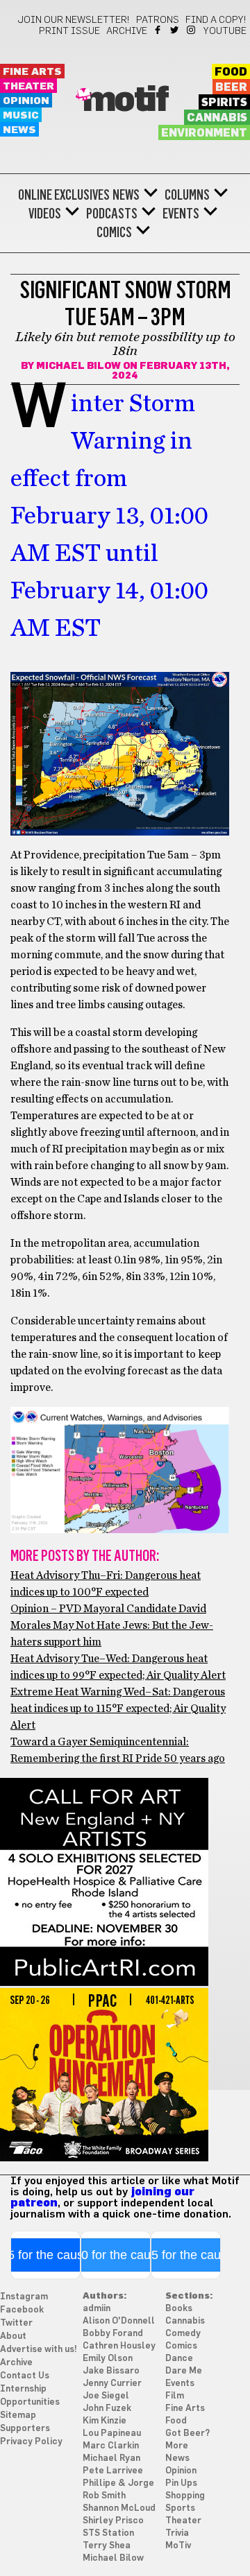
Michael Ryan (111, 2458)
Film (175, 2396)
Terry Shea (107, 2546)
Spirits (224, 103)
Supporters (25, 2429)
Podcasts (112, 214)
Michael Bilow (78, 366)
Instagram (192, 30)
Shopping (185, 2496)
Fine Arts (32, 72)
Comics (114, 232)
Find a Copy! (216, 20)
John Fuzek (107, 2409)
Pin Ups (181, 2483)
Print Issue (69, 31)
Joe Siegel (106, 2396)
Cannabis (217, 118)
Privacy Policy (31, 2442)
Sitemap (18, 2415)
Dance (179, 2359)
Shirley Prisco (113, 2521)
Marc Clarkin (111, 2446)
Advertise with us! (39, 2350)
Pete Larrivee (113, 2471)
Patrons (158, 20)
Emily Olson (108, 2359)
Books (179, 2309)
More (177, 2446)
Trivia (177, 2533)
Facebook (159, 30)
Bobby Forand (113, 2334)
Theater (28, 86)
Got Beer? (187, 2434)
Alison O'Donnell (119, 2321)
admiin (97, 2309)
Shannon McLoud (119, 2508)
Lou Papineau (112, 2434)
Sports (180, 2508)
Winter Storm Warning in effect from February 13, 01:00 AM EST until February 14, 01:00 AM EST (109, 516)
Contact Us (25, 2376)
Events (181, 214)
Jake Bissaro (111, 2371)
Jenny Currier (112, 2384)
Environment (204, 133)
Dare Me (184, 2371)
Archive (127, 31)
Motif (125, 101)
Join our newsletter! (74, 20)
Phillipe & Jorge (118, 2483)
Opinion (26, 101)
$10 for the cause (116, 2255)
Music (21, 115)
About (13, 2336)
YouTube (225, 31)
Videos (45, 214)
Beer (231, 87)
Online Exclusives (64, 195)
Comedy (183, 2334)
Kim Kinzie (105, 2421)
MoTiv (178, 2546)
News (19, 130)
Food (231, 72)
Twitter (175, 30)
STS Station (108, 2533)
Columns (187, 195)
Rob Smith (104, 2496)
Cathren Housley (119, 2346)
